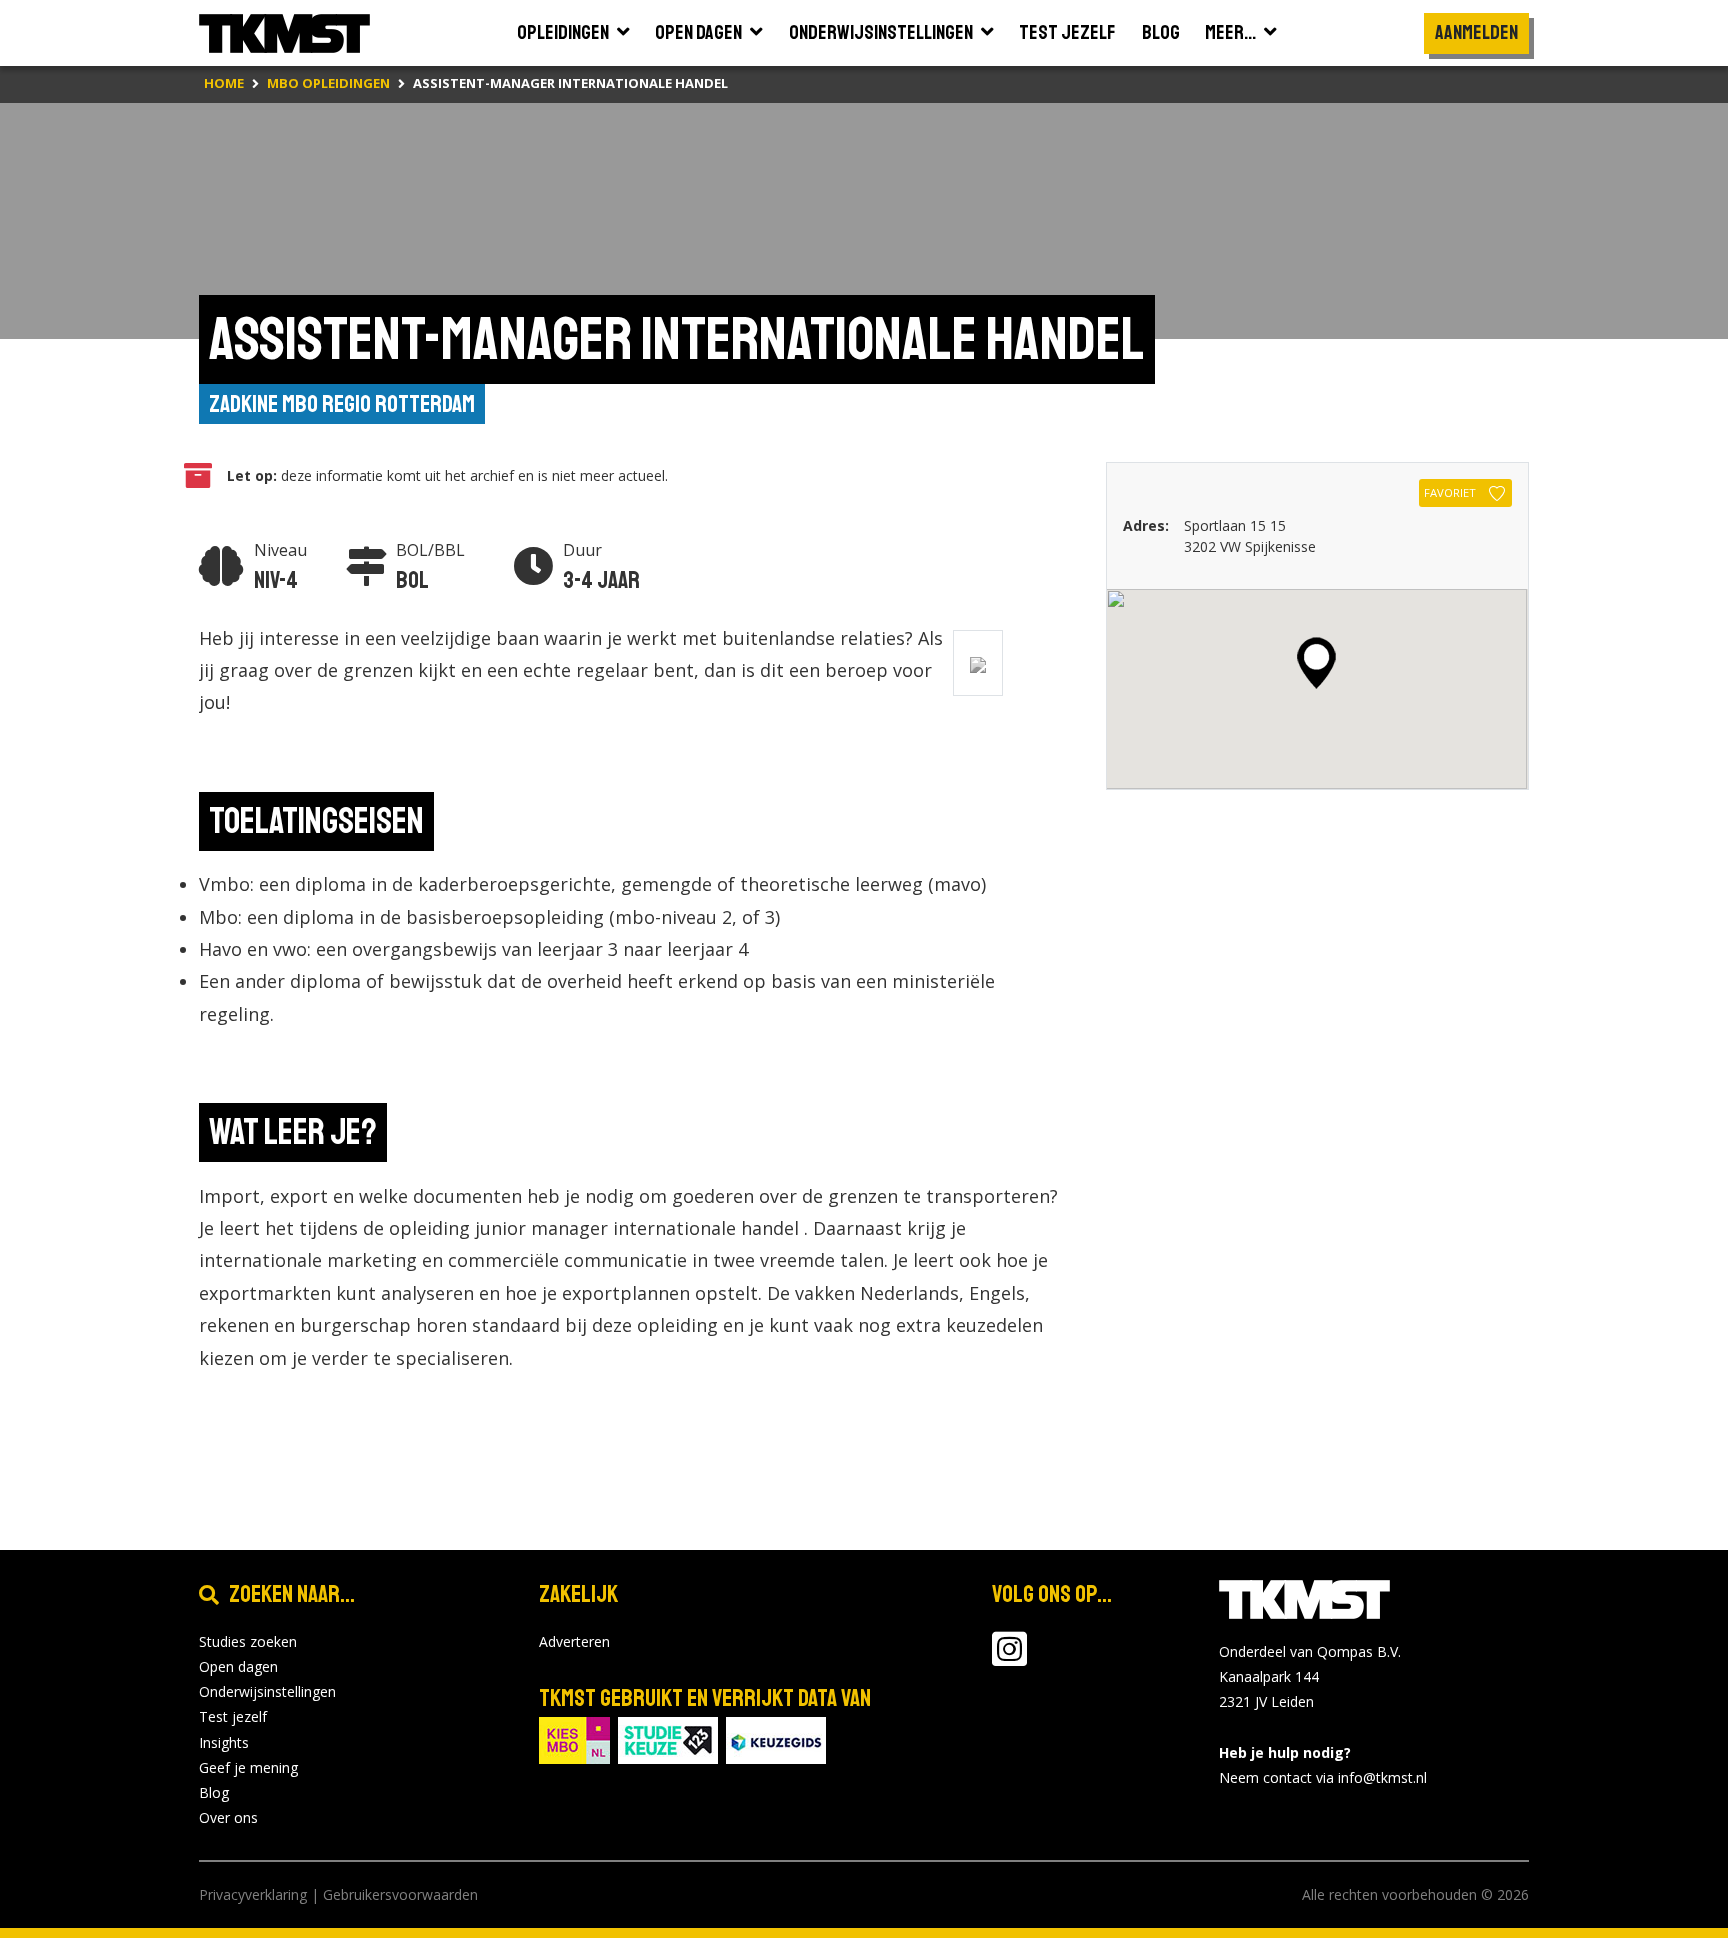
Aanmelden (1476, 32)
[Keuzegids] (776, 1738)
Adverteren (574, 1641)
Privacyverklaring (253, 1894)
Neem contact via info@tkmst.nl (1323, 1777)
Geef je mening (248, 1767)
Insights (224, 1742)
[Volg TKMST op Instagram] (1009, 1658)
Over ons (228, 1817)
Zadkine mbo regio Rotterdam (342, 404)
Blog (214, 1792)
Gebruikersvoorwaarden (400, 1894)
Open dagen (238, 1666)
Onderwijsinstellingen (267, 1691)
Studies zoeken (248, 1641)
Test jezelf (233, 1716)
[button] (1316, 663)
